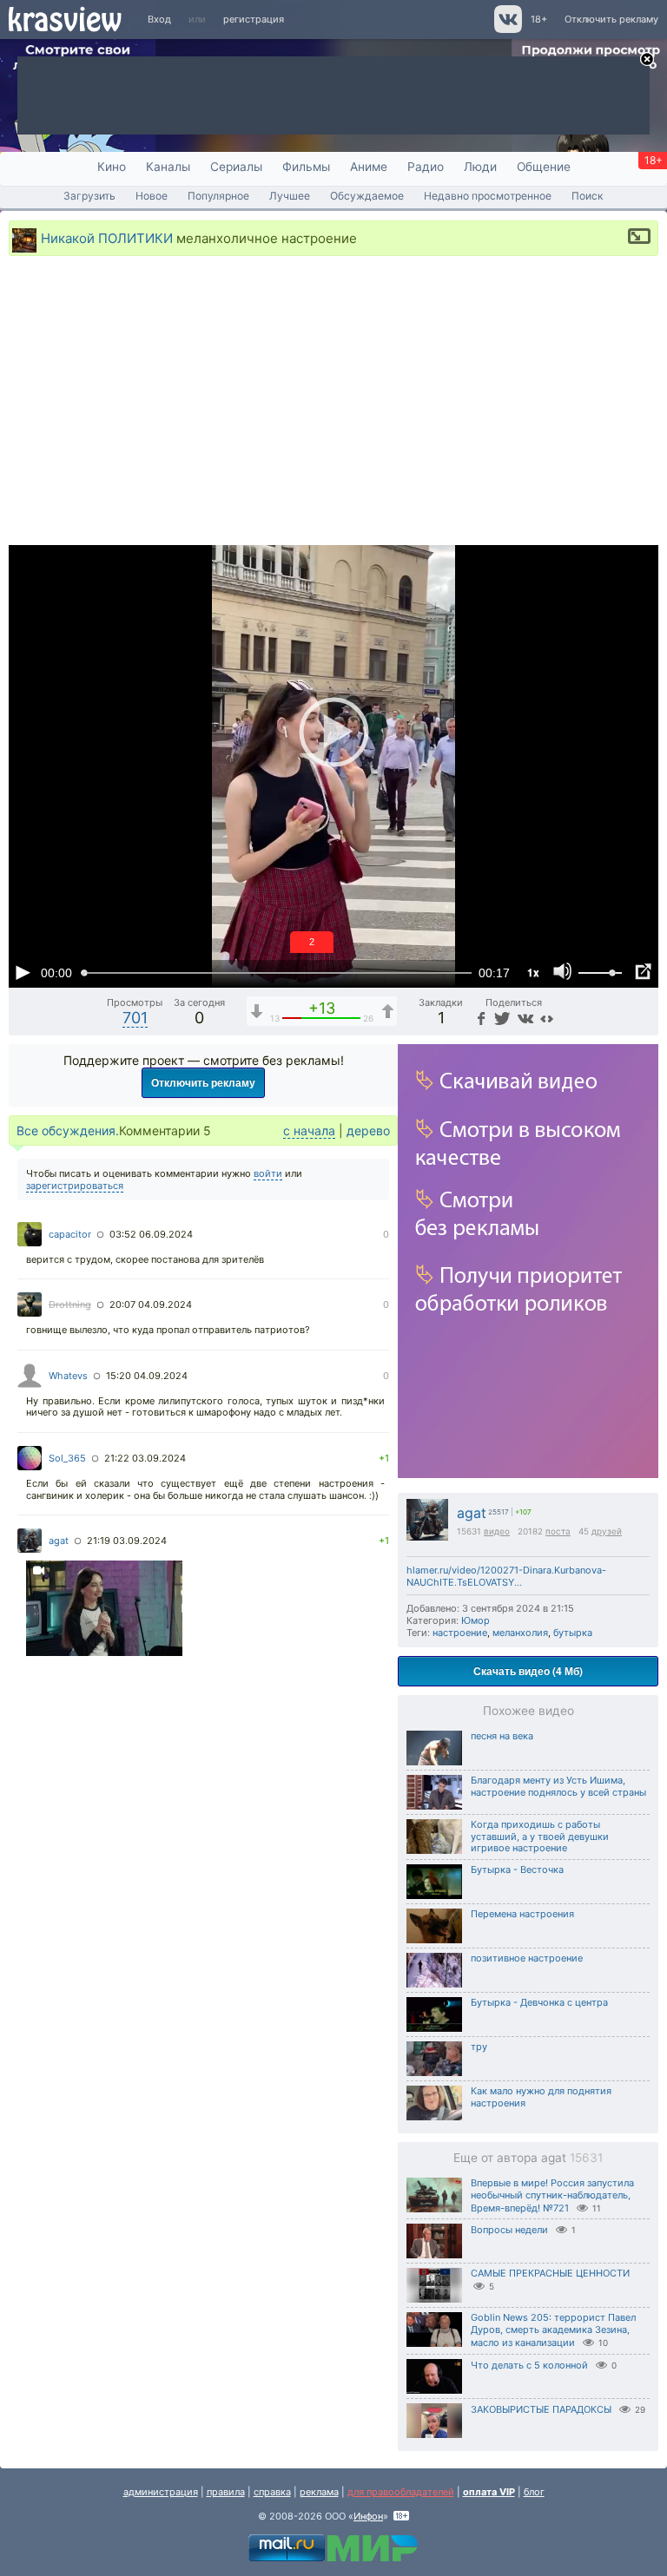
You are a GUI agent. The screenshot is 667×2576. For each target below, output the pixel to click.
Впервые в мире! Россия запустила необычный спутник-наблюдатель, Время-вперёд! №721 (552, 2195)
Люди (480, 167)
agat (472, 1513)
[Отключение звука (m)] (563, 972)
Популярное (218, 196)
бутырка (573, 1633)
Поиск (588, 196)
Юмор (475, 1620)
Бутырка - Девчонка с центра (539, 2002)
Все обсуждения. (68, 1130)
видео (497, 1531)
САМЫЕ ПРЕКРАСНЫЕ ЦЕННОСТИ (550, 2273)
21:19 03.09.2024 (127, 1541)
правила (226, 2492)
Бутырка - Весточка (517, 1870)
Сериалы (236, 167)
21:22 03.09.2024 (145, 1458)
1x (533, 972)
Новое (152, 196)
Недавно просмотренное (488, 196)
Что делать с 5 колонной (529, 2365)
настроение (460, 1633)
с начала (309, 1130)
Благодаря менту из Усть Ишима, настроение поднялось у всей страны (558, 1786)
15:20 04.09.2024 (147, 1376)
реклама (319, 2492)
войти (268, 1173)
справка (272, 2492)
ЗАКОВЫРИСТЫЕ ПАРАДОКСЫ (541, 2409)
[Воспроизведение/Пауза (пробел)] (23, 972)
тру (479, 2047)
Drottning (70, 1304)
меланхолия (520, 1633)
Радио (426, 167)
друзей (607, 1531)
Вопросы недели (509, 2230)
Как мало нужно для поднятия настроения (541, 2097)
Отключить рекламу (611, 19)
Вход (159, 19)
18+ (539, 19)
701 (135, 1018)
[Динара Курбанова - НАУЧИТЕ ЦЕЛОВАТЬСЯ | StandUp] (104, 1610)
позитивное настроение (527, 1958)
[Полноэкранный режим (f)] (643, 972)
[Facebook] (479, 1018)
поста (558, 1531)
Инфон (368, 2516)
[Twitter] (501, 1018)
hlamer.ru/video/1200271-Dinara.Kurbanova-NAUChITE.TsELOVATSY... (506, 1576)
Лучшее (290, 196)
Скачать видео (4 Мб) (528, 1671)
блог (534, 2492)
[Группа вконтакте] (507, 30)
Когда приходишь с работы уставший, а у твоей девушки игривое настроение (540, 1837)
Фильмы (306, 167)
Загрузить (89, 196)
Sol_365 (67, 1458)
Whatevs (68, 1376)
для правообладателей (401, 2492)
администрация (161, 2492)
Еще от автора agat (528, 2158)
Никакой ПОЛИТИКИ (107, 237)
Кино (112, 167)
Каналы (168, 167)
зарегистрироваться (75, 1186)
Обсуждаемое (367, 196)
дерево (368, 1130)
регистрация (254, 19)
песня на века (502, 1736)
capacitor (70, 1234)
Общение (544, 167)
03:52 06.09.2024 (151, 1234)
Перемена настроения (522, 1914)
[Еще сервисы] (547, 1018)
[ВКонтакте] (523, 1018)
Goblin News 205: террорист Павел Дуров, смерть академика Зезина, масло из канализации (553, 2330)
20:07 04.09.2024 (151, 1304)
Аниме (369, 167)
